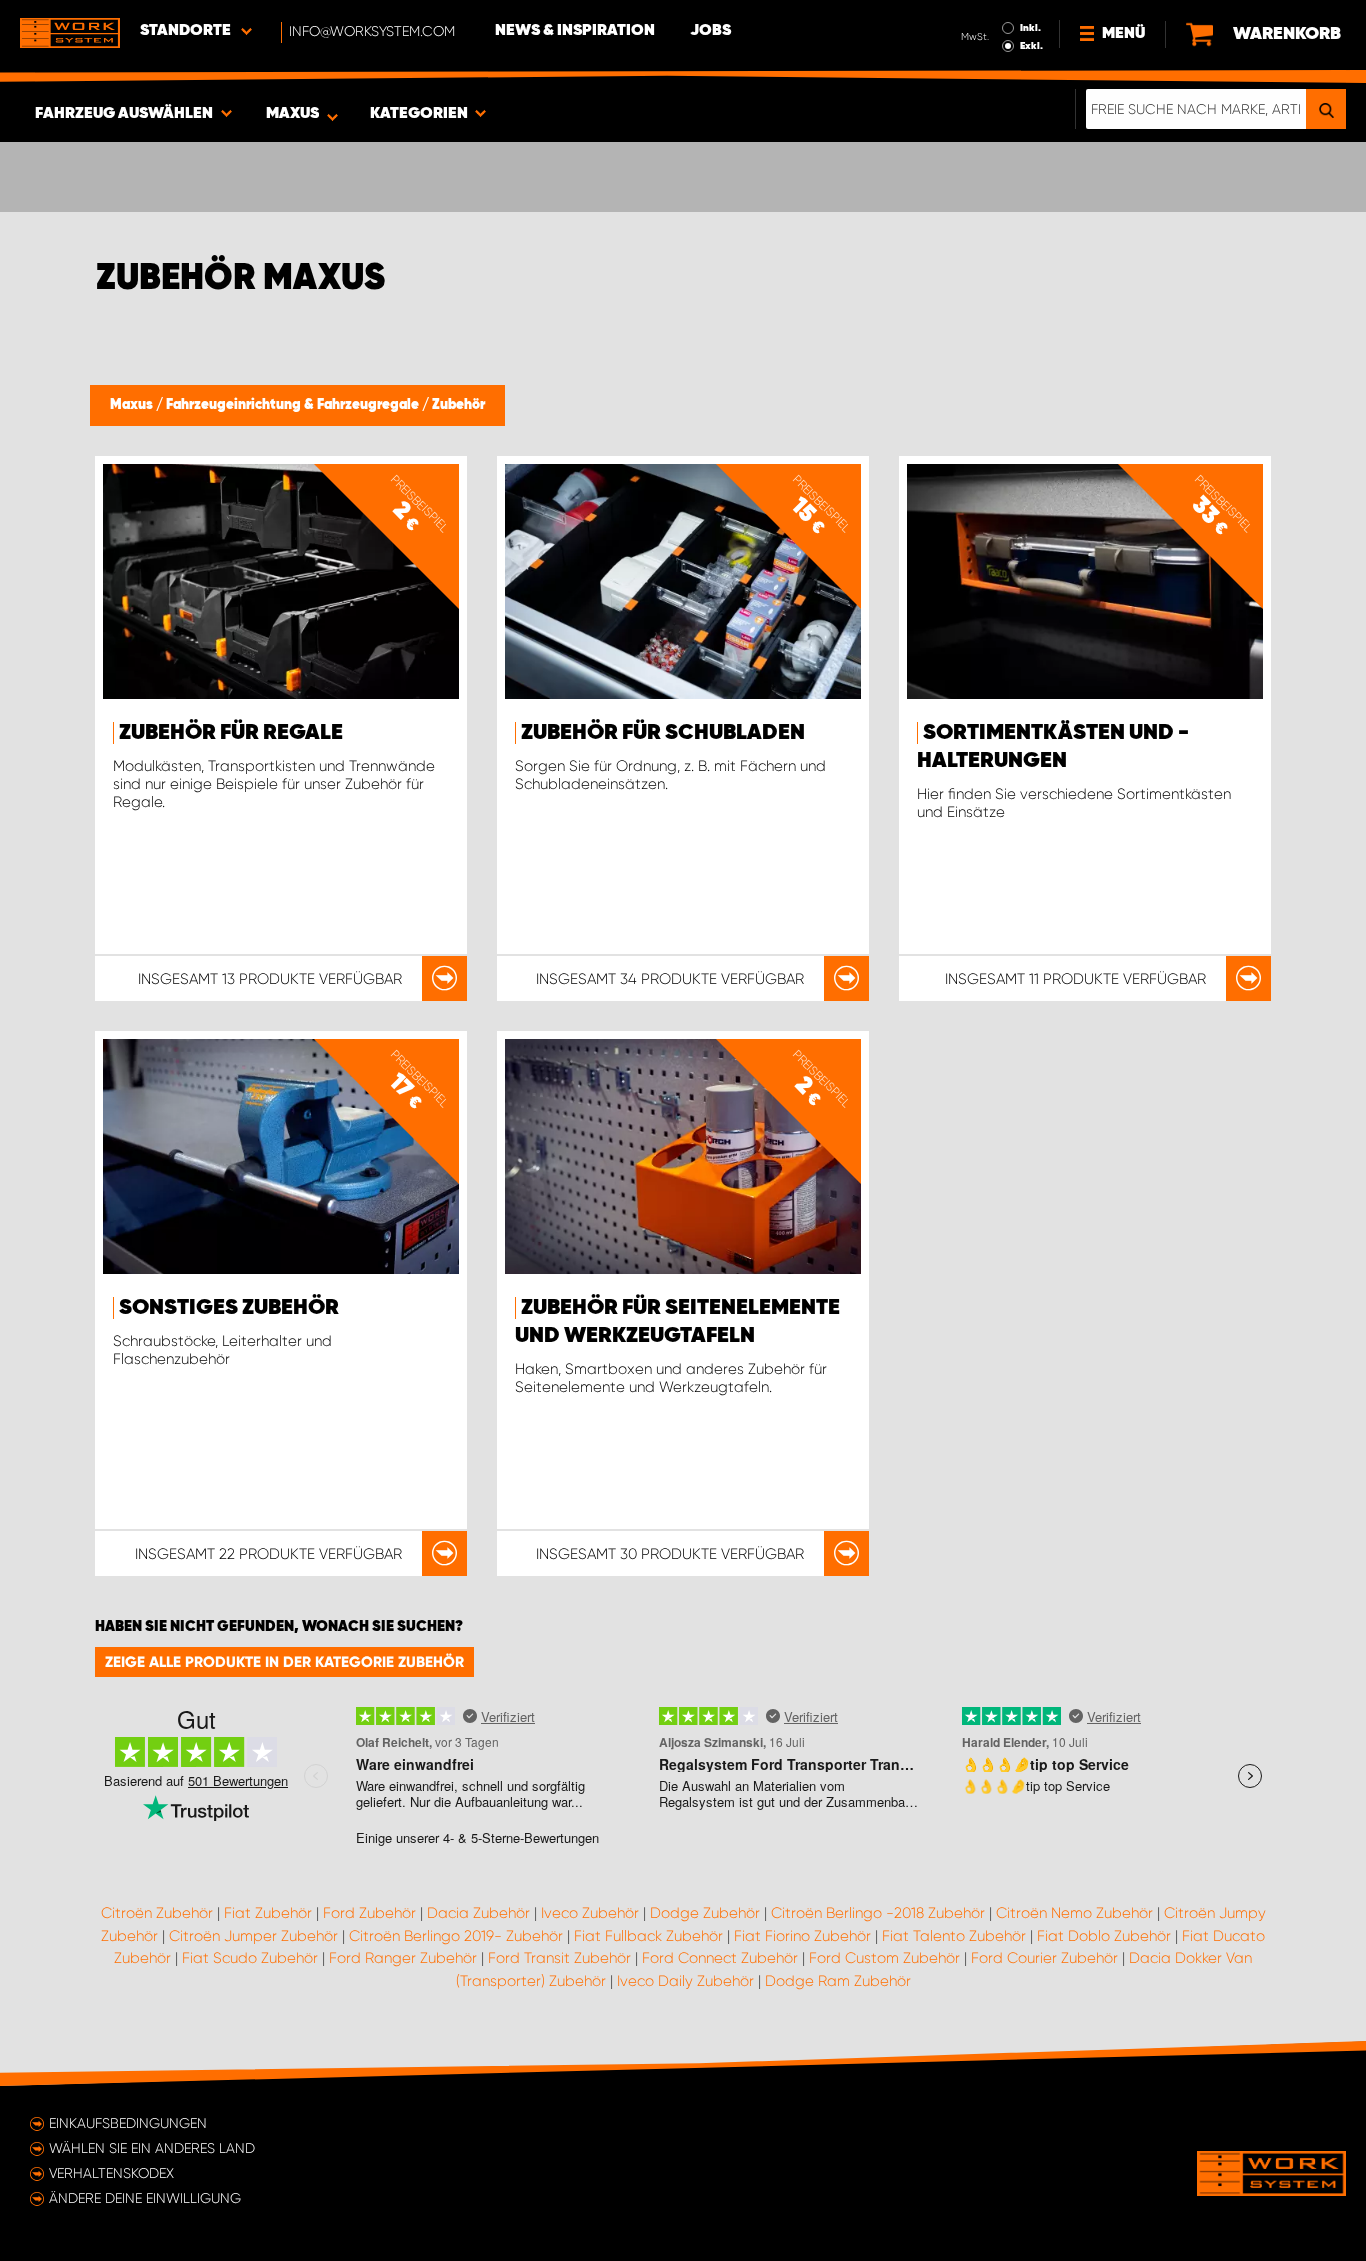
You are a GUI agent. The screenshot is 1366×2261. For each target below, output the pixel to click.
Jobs (710, 31)
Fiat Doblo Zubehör (1104, 1936)
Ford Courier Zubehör (1044, 1958)
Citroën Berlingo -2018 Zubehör (878, 1913)
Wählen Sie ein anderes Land (152, 2148)
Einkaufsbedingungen (128, 2123)
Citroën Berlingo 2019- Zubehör (456, 1936)
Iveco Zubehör (590, 1913)
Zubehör (458, 405)
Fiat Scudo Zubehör (250, 1958)
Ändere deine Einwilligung (145, 2198)
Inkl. (1030, 28)
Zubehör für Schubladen (663, 733)
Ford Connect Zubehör (720, 1958)
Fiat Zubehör (268, 1913)
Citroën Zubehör (157, 1913)
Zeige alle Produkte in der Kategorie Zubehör (284, 1662)
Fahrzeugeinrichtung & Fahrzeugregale (294, 405)
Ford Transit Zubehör (559, 1958)
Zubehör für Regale (231, 733)
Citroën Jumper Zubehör (253, 1936)
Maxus (133, 405)
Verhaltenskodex (111, 2173)
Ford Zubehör (369, 1913)
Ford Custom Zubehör (884, 1958)
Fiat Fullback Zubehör (648, 1936)
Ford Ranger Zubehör (403, 1958)
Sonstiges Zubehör (229, 1308)
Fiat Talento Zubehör (954, 1936)
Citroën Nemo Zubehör (1074, 1913)
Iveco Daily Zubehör (685, 1981)
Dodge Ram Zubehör (838, 1981)
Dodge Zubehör (705, 1913)
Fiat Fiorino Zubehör (802, 1936)
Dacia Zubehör (478, 1913)
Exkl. (1031, 46)
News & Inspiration (575, 31)
